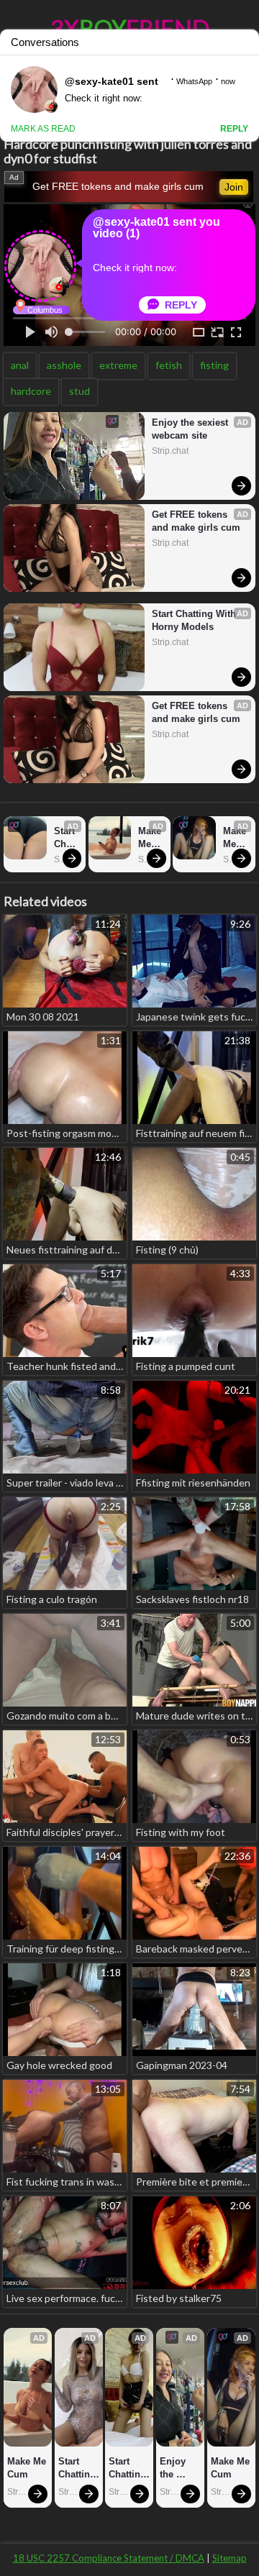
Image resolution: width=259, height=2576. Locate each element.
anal (20, 365)
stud (79, 391)
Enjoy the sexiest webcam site (191, 429)
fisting (214, 365)
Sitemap (230, 2558)
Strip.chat (170, 451)
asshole (64, 365)
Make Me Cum (150, 838)
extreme (118, 365)
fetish (169, 365)
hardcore (31, 391)
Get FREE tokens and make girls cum (118, 186)
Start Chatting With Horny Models (195, 620)
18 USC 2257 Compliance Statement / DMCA (109, 2558)
